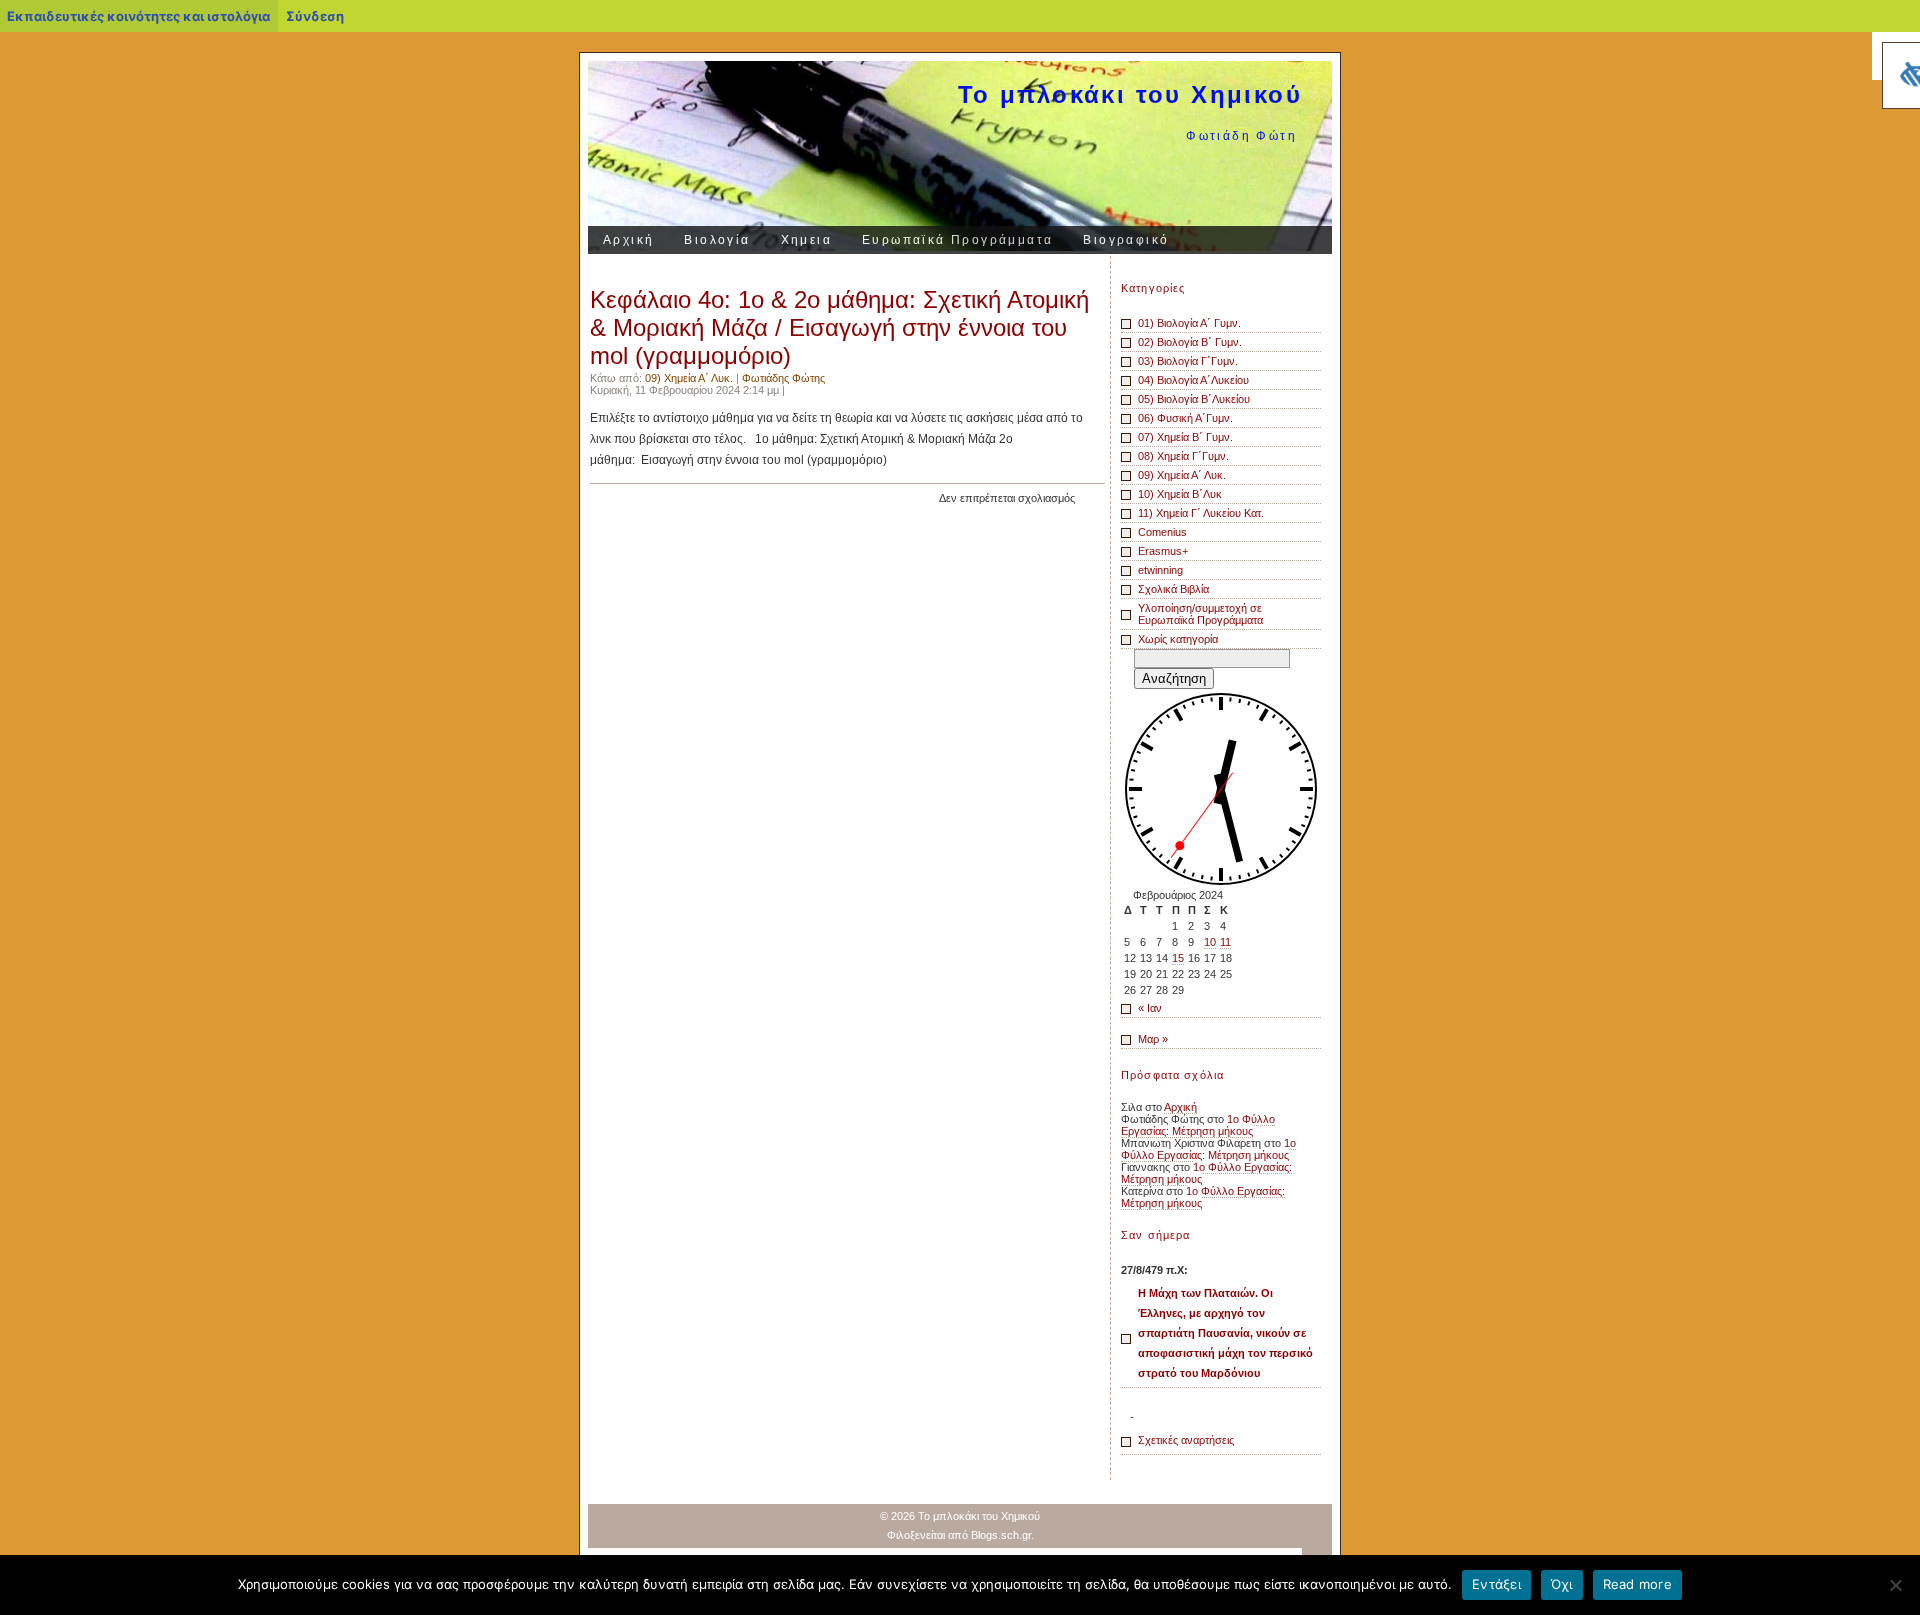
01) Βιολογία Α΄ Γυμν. (1189, 323)
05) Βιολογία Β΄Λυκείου (1194, 399)
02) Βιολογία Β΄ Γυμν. (1190, 342)
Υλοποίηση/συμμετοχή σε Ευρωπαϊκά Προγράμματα (1200, 614)
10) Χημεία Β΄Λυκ (1180, 494)
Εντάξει (1496, 1584)
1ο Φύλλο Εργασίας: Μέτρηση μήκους (1198, 1125)
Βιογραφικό (1126, 240)
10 (1210, 942)
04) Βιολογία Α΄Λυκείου (1193, 380)
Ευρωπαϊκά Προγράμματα (957, 240)
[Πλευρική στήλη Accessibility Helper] (1896, 56)
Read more (1637, 1584)
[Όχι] (1895, 1585)
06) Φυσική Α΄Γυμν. (1185, 418)
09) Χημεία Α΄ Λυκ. (689, 378)
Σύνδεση (315, 16)
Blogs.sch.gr (1001, 1535)
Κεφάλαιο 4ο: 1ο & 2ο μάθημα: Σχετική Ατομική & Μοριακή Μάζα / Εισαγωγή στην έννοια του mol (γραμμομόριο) (839, 327)
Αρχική (628, 240)
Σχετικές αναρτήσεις (1186, 1440)
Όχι (1562, 1584)
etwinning (1160, 570)
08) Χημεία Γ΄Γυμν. (1183, 456)
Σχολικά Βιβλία (1173, 589)
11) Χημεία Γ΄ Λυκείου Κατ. (1201, 513)
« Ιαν (1150, 1008)
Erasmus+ (1163, 551)
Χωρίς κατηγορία (1178, 639)
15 (1178, 958)
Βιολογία (717, 240)
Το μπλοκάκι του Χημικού (1130, 94)
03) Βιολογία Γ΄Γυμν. (1188, 361)
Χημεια (806, 240)
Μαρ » (1153, 1039)
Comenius (1162, 532)
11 (1225, 942)
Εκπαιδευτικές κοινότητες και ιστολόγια (138, 16)
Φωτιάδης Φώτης (783, 378)
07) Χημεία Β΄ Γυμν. (1185, 437)
